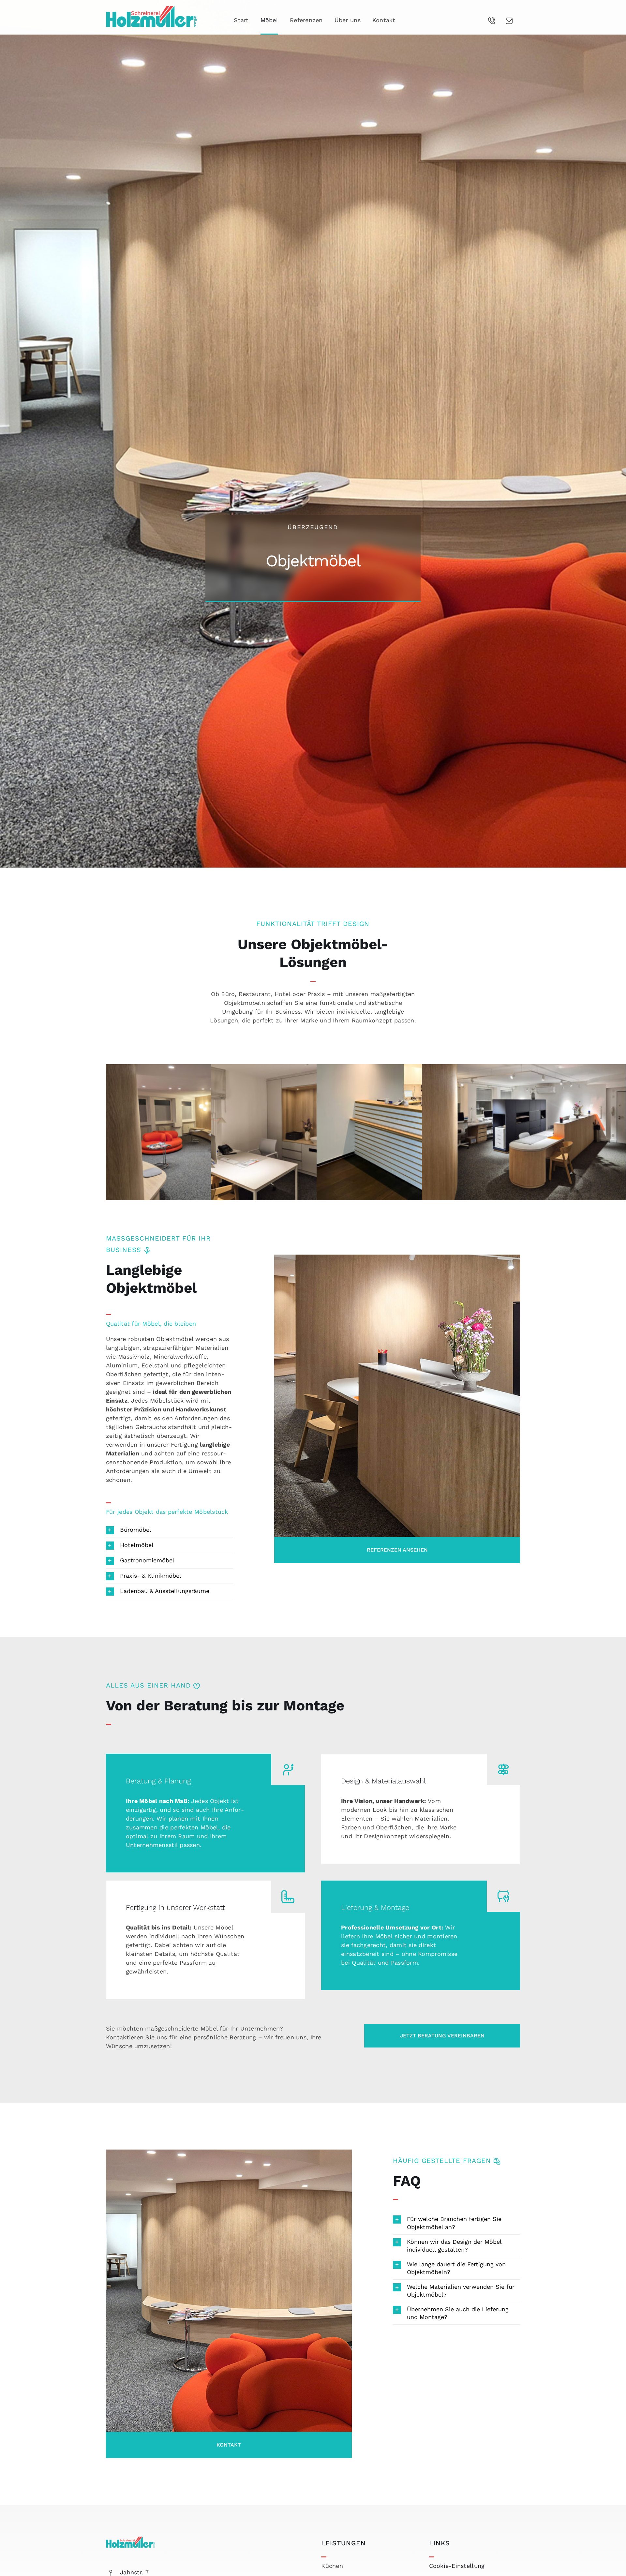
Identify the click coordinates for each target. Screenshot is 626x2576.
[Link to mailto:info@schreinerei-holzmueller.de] (509, 21)
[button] (170, 1530)
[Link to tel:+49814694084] (492, 21)
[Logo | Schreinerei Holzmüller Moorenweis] (152, 9)
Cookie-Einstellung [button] (457, 2566)
